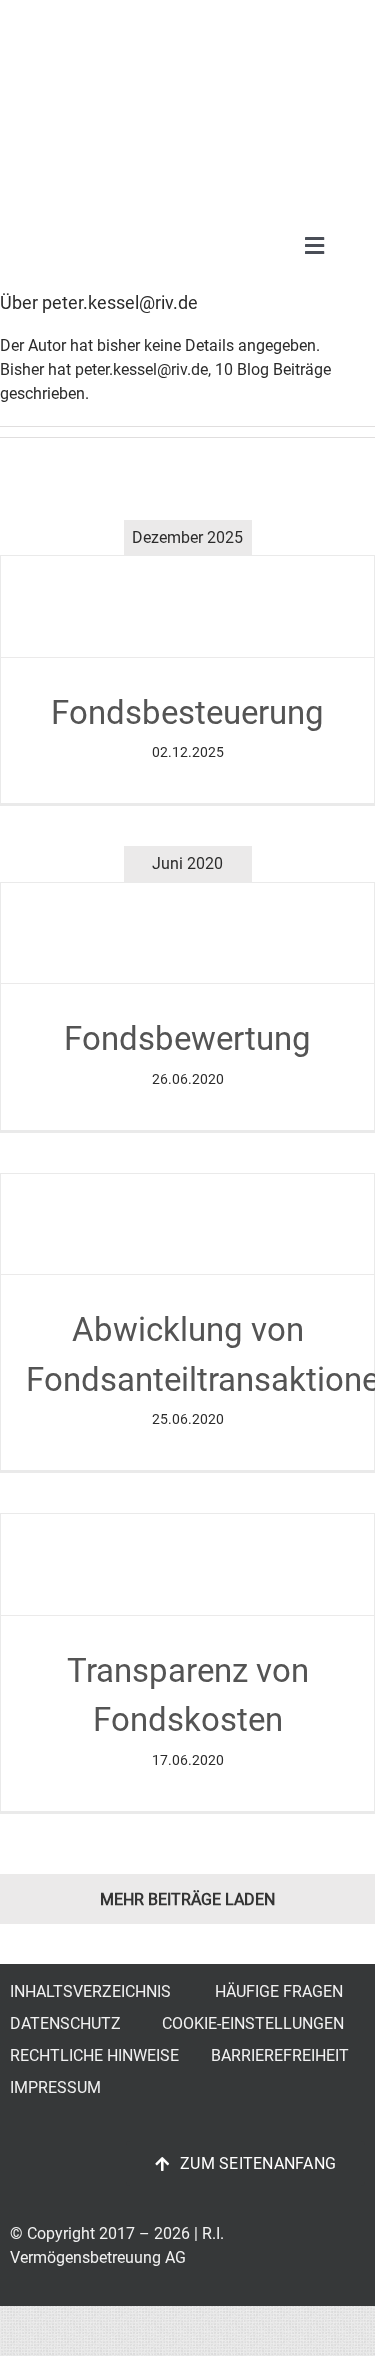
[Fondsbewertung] (187, 933)
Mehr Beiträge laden (187, 1899)
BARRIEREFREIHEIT (280, 2055)
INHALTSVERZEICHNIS (90, 1991)
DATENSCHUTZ (65, 2023)
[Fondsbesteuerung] (187, 606)
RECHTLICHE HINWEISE (94, 2055)
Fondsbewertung (187, 1038)
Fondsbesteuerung (187, 712)
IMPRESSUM (55, 2087)
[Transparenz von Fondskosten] (187, 1564)
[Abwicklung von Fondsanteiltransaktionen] (187, 1224)
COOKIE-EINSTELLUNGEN (253, 2023)
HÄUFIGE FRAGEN (279, 1991)
